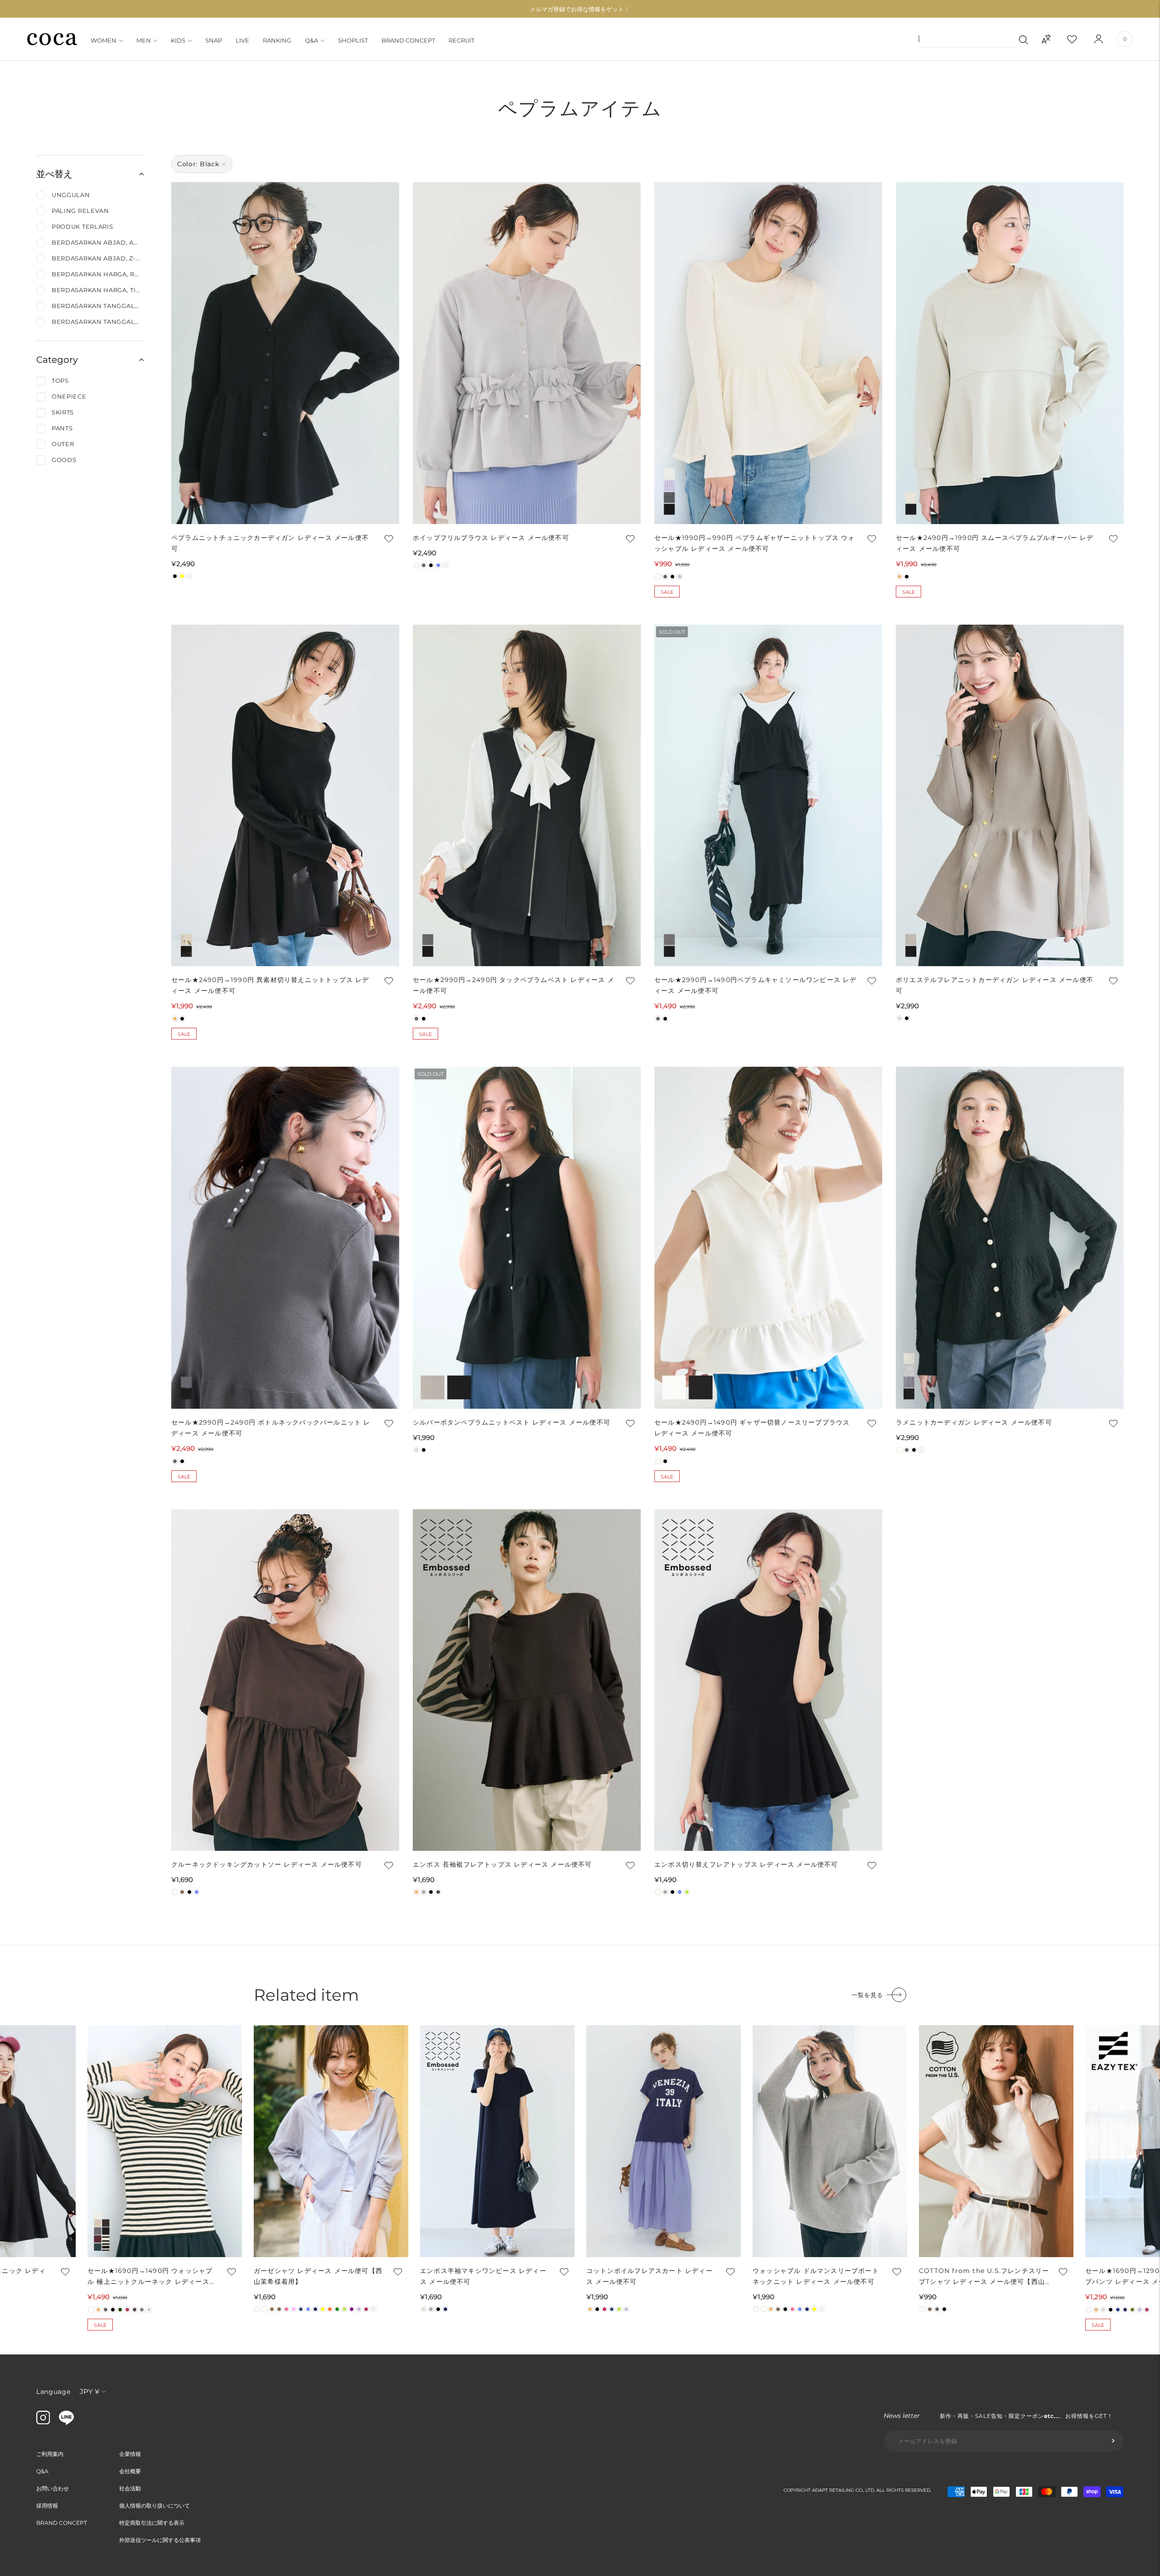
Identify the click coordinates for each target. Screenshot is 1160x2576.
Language (53, 2392)
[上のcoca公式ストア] (66, 2422)
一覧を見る (867, 1995)
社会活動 (130, 2488)
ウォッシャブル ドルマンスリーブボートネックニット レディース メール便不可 (816, 2276)
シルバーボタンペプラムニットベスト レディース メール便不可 (512, 1422)
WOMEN (104, 40)
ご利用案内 (50, 2454)
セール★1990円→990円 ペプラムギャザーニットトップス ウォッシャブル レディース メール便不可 (755, 543)
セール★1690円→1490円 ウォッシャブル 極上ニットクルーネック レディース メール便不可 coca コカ (150, 2277)
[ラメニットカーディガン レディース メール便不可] (1010, 1238)
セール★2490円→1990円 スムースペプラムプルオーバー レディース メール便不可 (995, 543)
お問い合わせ (53, 2488)
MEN (144, 40)
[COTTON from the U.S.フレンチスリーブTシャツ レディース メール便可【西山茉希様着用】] (996, 2141)
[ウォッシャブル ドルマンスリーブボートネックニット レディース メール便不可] (830, 2141)
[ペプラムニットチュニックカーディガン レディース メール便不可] (285, 353)
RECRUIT (462, 40)
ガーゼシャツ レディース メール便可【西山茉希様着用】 (318, 2276)
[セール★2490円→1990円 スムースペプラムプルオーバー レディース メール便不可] (1010, 353)
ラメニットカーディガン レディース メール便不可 (974, 1422)
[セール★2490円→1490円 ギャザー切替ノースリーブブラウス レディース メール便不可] (768, 1238)
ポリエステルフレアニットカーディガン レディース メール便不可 (995, 985)
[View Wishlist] (1080, 39)
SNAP (214, 40)
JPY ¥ (89, 2391)
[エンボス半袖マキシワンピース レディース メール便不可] (497, 2141)
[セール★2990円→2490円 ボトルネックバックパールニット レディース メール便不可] (285, 1238)
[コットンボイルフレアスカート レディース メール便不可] (664, 2141)
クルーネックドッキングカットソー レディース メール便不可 (267, 1864)
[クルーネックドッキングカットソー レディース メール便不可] (285, 1680)
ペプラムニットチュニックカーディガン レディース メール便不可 (270, 543)
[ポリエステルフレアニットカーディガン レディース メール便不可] (1010, 796)
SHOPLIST (353, 40)
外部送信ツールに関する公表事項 (160, 2540)
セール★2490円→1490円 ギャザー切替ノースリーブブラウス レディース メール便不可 (752, 1428)
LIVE (242, 40)
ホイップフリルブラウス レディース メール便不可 (491, 538)
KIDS (178, 40)
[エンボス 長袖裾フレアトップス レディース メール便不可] (527, 1680)
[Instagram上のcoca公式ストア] (43, 2422)
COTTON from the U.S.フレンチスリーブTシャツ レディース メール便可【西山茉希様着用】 (984, 2277)
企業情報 (130, 2454)
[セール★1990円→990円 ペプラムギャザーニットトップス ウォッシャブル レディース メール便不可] (768, 353)
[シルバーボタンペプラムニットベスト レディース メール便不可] (527, 1238)
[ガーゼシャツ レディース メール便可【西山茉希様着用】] (331, 2141)
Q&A (312, 40)
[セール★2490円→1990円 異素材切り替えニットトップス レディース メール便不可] (285, 796)
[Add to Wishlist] (388, 539)
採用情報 (47, 2506)
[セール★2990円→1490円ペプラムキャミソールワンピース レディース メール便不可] (768, 796)
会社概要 (130, 2471)
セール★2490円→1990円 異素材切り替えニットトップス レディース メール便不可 (270, 985)
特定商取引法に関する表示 (152, 2523)
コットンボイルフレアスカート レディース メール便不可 (650, 2276)
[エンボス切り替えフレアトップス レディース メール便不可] (768, 1680)
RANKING (277, 40)
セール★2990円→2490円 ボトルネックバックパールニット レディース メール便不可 (271, 1428)
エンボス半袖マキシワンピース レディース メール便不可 (483, 2276)
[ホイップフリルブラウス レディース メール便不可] (527, 353)
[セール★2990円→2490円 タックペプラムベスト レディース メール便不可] (527, 796)
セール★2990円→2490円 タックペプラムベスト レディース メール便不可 (514, 985)
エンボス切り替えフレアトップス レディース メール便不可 (746, 1864)
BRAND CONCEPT (408, 40)
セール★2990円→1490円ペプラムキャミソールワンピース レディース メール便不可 (756, 985)
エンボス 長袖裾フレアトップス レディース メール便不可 (503, 1864)
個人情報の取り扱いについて (155, 2506)
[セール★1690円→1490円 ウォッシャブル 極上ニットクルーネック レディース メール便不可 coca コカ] (165, 2141)
